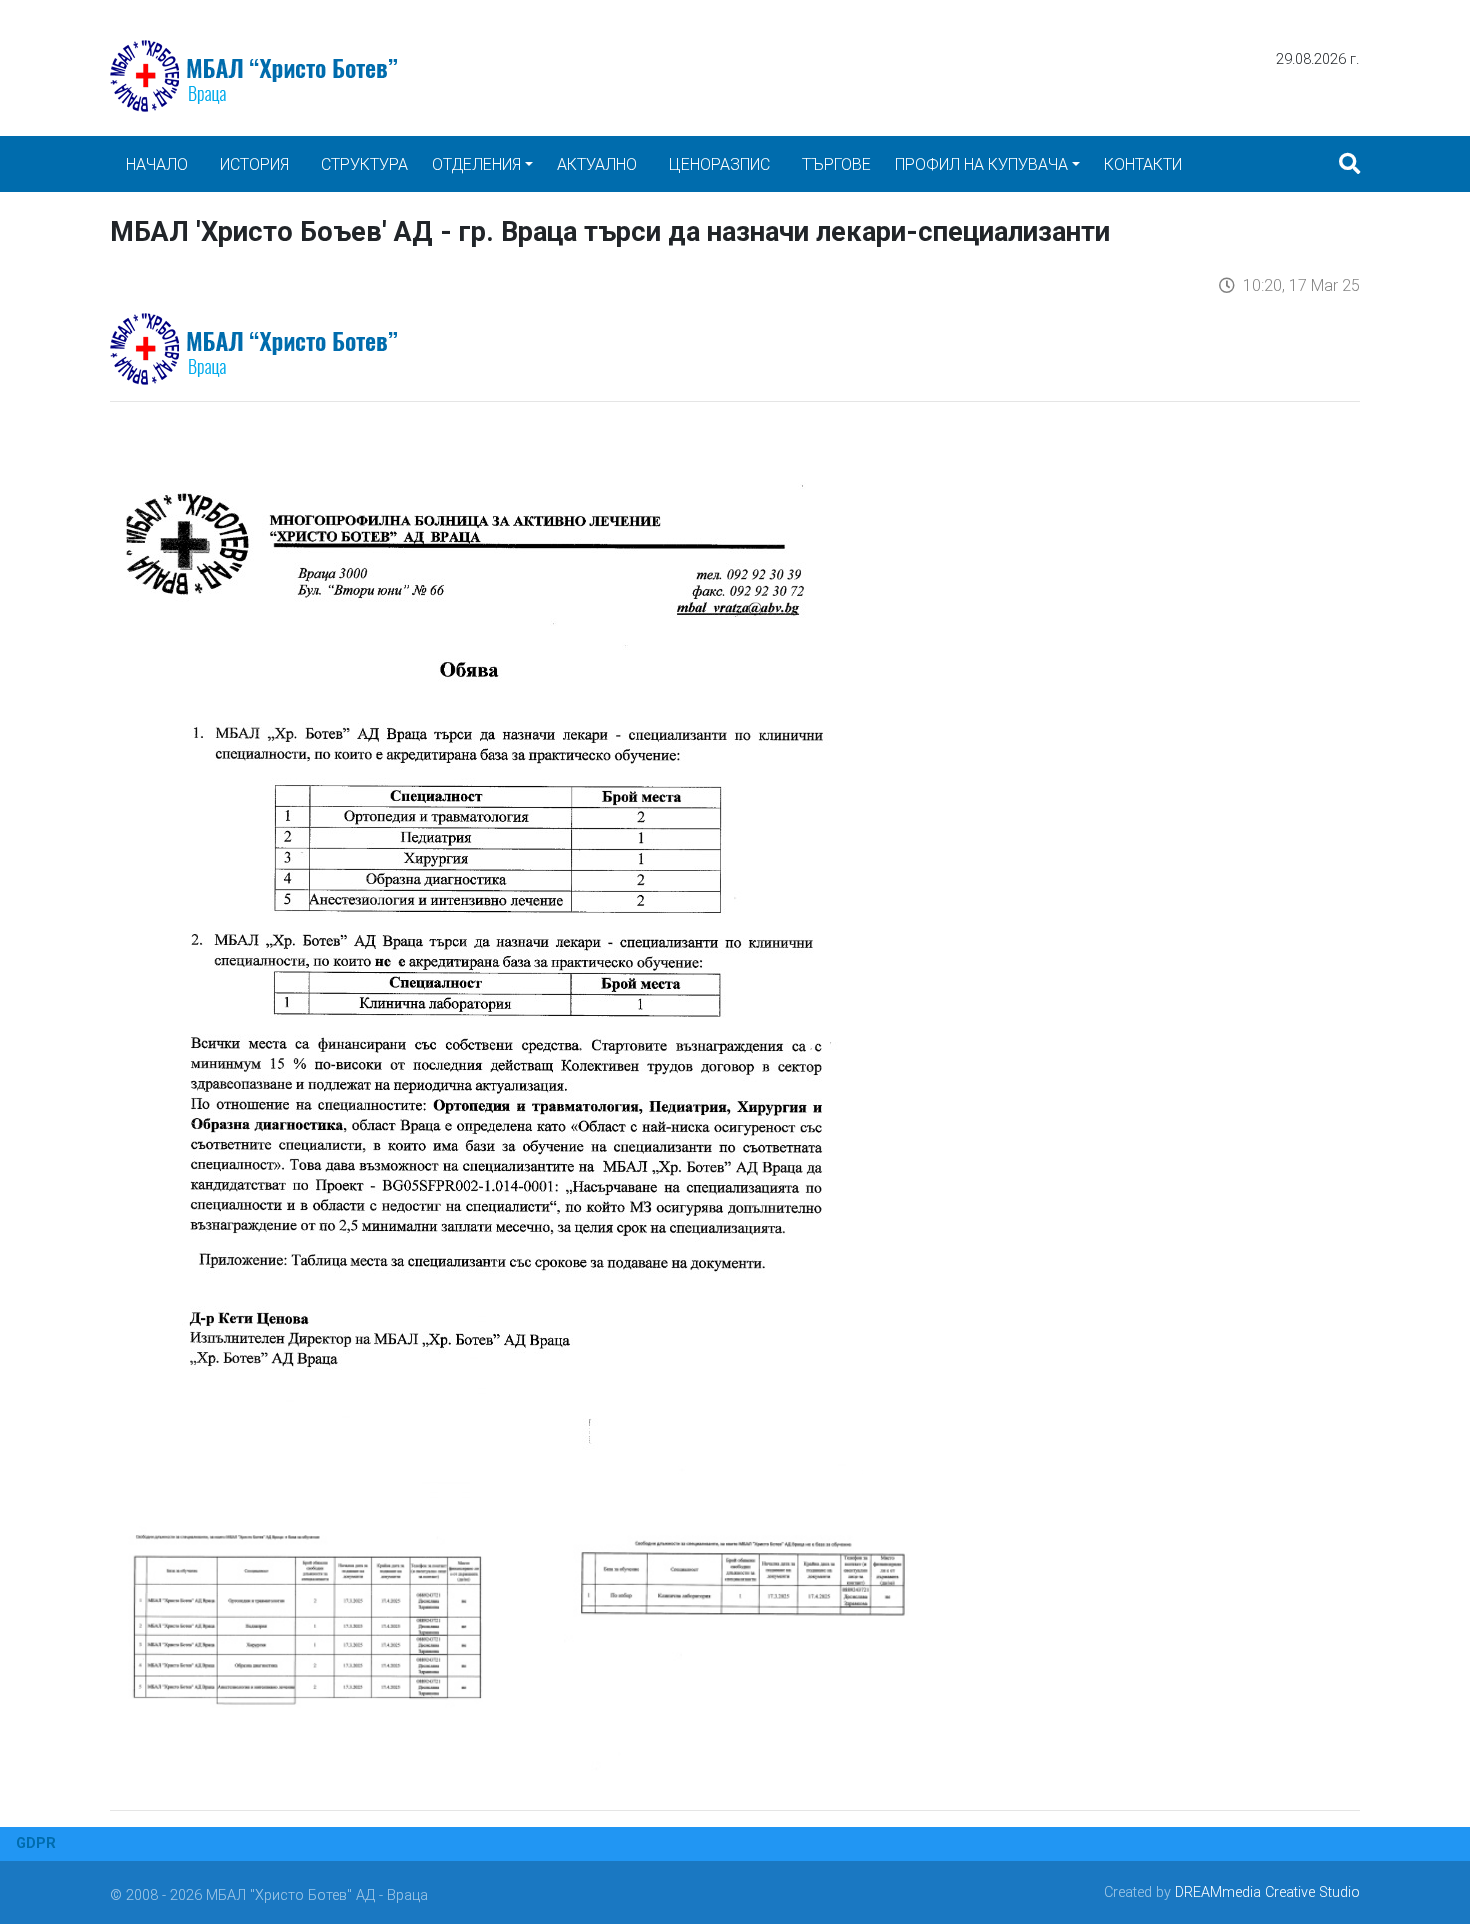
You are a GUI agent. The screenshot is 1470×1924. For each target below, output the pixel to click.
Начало (157, 164)
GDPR (36, 1843)
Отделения (476, 164)
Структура (364, 164)
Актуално (597, 164)
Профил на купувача (981, 164)
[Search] (1349, 164)
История (254, 164)
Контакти (1143, 164)
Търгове (836, 164)
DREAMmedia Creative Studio (1267, 1892)
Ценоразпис (719, 164)
